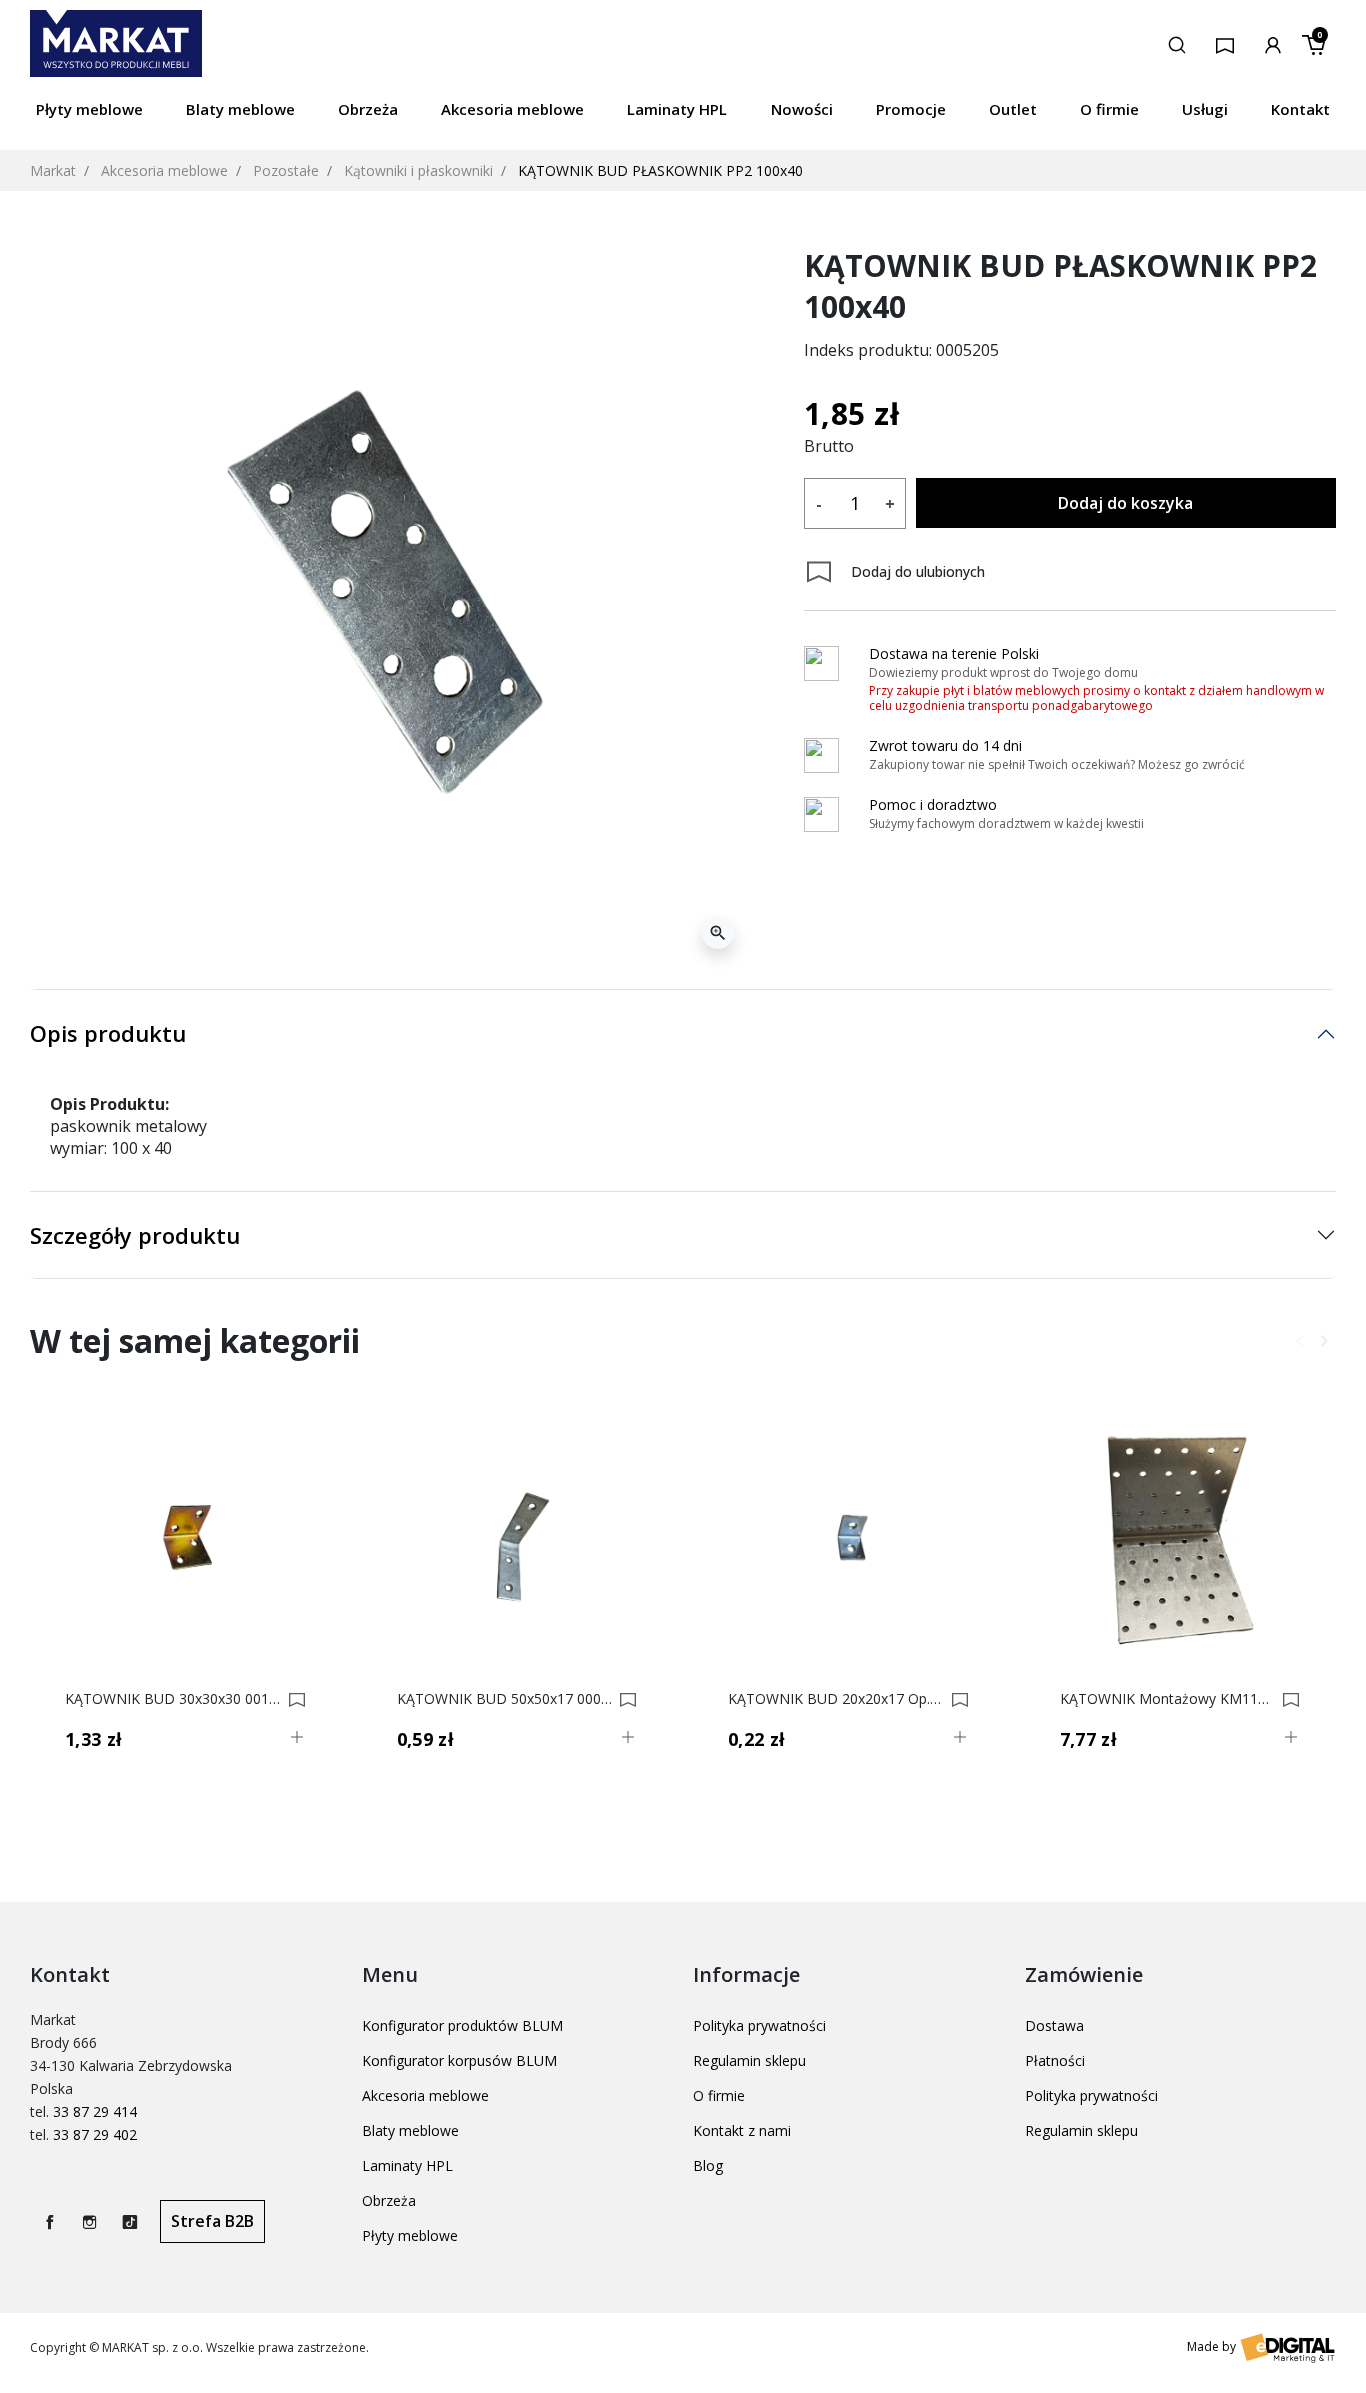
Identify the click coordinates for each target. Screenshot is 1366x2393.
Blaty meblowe (410, 2130)
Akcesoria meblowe (164, 170)
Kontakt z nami (742, 2130)
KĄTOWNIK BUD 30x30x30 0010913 (173, 1699)
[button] (1177, 43)
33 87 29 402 (95, 2134)
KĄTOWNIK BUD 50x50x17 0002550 (505, 1699)
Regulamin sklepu (749, 2060)
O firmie (719, 2095)
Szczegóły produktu (135, 1235)
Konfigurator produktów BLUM (462, 2025)
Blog (708, 2165)
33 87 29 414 (95, 2111)
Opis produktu (108, 1033)
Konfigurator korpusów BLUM (459, 2060)
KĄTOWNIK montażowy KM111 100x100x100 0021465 (1168, 1699)
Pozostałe (286, 170)
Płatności (1055, 2060)
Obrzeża (389, 2200)
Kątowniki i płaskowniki (418, 170)
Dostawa (1054, 2025)
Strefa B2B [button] (212, 2221)
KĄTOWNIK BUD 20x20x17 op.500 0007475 (836, 1699)
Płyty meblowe (410, 2235)
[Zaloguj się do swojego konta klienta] (1273, 43)
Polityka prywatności (759, 2025)
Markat (53, 170)
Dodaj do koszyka (1125, 503)
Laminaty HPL (407, 2165)
